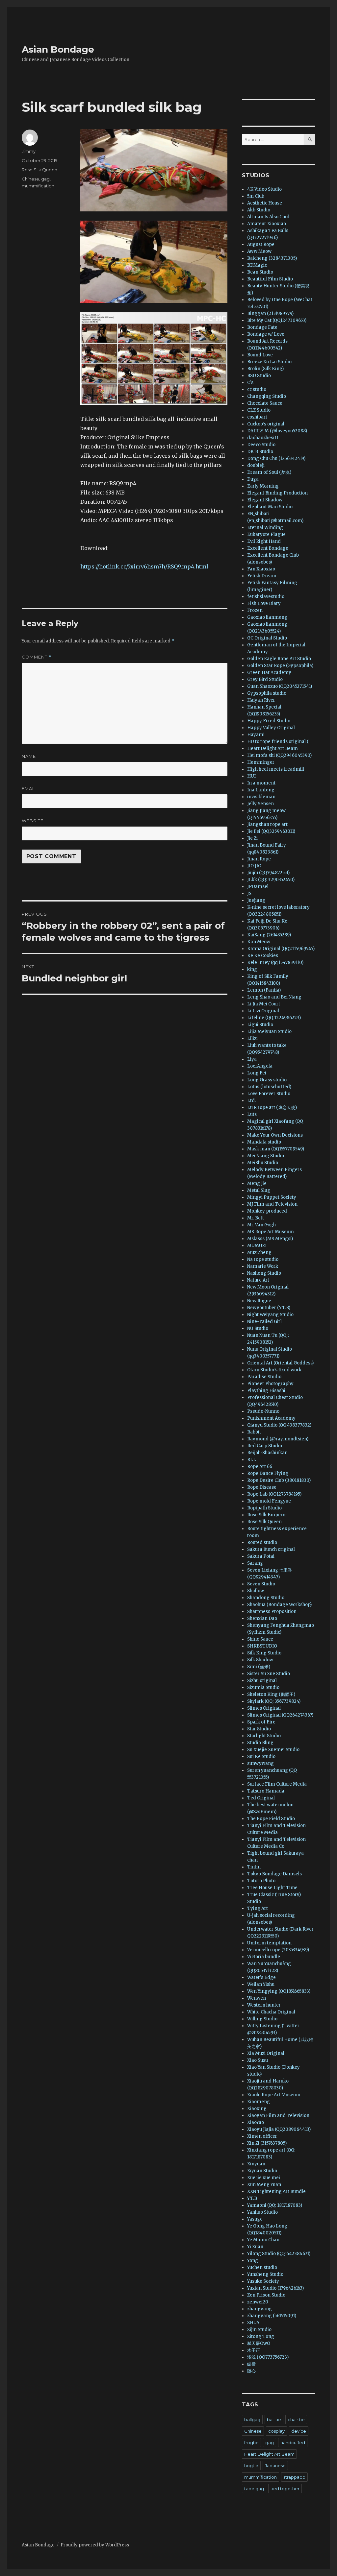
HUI (251, 776)
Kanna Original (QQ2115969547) (281, 949)
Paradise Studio (264, 1377)
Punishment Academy (271, 1418)
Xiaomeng (259, 2102)
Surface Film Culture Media (277, 1784)
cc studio (257, 389)
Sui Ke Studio (261, 1757)
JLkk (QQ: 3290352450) (271, 880)
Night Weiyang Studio (270, 1315)
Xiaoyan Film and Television (278, 2116)
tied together (285, 2489)
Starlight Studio (264, 1736)
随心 (251, 2371)
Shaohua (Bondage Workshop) (279, 1605)
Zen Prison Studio (266, 2295)
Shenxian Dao (262, 1618)
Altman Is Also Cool (268, 217)
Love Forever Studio (269, 1094)
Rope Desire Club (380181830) (279, 1480)
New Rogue (259, 1301)
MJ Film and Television (272, 1204)
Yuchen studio (262, 2267)
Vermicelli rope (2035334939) (278, 1950)
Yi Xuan (255, 2247)
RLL (252, 1460)
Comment (37, 657)
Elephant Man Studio (270, 507)
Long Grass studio (267, 1080)
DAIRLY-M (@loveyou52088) (277, 431)
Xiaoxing (257, 2109)
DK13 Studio (260, 452)
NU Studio (258, 1328)
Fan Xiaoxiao (261, 569)
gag (45, 179)
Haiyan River (261, 700)
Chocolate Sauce (265, 403)
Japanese (275, 2466)
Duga (253, 479)
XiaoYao (256, 2122)
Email (29, 788)
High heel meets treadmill (276, 769)
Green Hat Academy (269, 673)
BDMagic (257, 265)
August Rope (261, 244)
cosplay (276, 2431)
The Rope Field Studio (271, 1819)
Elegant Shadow (265, 500)
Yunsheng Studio (265, 2274)
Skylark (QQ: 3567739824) (274, 1701)
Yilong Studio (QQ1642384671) (279, 2254)
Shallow (256, 1591)
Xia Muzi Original (266, 2053)
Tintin (254, 1867)
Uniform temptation (269, 1943)
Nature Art (258, 1280)
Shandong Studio (266, 1598)
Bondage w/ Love (266, 334)
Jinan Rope (259, 859)
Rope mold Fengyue (269, 1501)
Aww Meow (259, 251)
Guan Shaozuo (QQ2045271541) (280, 686)
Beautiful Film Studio (270, 279)
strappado (294, 2477)
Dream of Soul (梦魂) (269, 472)
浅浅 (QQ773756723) (268, 2357)
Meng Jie (257, 1183)
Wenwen (257, 1998)
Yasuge (255, 2219)
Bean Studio (260, 272)
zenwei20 (258, 2302)
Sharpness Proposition (272, 1612)
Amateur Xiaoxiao (267, 224)
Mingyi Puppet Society (272, 1197)
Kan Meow (259, 942)
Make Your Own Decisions (275, 1135)
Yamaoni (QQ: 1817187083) (275, 2205)
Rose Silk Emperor (267, 1515)
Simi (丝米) (259, 1667)
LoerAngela (260, 1066)
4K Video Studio (264, 189)
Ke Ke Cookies (263, 956)
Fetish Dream (262, 576)
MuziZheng (259, 1252)
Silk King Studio (264, 1653)
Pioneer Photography (270, 1384)
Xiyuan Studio (262, 2171)
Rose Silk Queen (39, 170)
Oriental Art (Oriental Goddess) (280, 1363)
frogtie (251, 2443)
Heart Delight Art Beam (272, 748)
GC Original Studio (267, 638)
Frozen (255, 610)
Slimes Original (264, 1708)
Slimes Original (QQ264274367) (280, 1715)
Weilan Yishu (261, 1984)
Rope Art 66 (260, 1467)
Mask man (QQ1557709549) (276, 1149)
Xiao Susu (258, 2060)
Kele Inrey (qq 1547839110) (275, 963)
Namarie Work (263, 1266)
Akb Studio (259, 210)
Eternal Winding (265, 528)
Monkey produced (267, 1211)
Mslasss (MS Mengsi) (270, 1239)
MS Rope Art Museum (271, 1232)
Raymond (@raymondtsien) (278, 1439)
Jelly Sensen (260, 804)
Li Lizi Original (263, 1011)
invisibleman (261, 797)
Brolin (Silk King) (265, 369)
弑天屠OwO (259, 2343)
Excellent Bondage (268, 548)
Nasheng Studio (264, 1273)
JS (249, 893)
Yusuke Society (263, 2281)
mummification (38, 186)
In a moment (261, 783)
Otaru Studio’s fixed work (274, 1370)
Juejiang (256, 900)
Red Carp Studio (265, 1446)
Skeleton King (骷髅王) (271, 1694)
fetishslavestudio (266, 597)
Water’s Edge (261, 1977)
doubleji (256, 465)
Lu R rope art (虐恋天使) (272, 1107)
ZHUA (253, 2323)
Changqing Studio (267, 396)
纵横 (251, 2364)
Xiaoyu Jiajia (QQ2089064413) (279, 2129)
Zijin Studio (259, 2330)
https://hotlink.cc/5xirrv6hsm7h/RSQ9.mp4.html (144, 566)
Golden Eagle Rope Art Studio (279, 659)
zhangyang (259, 2309)
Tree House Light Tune (272, 1888)
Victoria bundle (264, 1957)
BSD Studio (259, 376)
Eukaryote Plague (266, 534)
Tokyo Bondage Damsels (274, 1874)
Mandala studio (264, 1142)
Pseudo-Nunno (263, 1411)
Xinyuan (256, 2164)
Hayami (256, 735)
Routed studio (262, 1542)
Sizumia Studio (263, 1687)
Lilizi (252, 1038)
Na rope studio (263, 1259)
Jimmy (29, 151)
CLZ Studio (259, 410)
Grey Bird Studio (265, 679)
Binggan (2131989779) (270, 313)
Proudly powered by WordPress (95, 2545)
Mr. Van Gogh (261, 1225)
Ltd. (251, 1101)
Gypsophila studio (267, 693)
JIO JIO (254, 866)
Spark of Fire (261, 1722)
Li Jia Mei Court (264, 1004)
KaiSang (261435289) (269, 935)
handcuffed (293, 2443)
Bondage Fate (262, 327)
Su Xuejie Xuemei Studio (273, 1750)
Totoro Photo (261, 1881)
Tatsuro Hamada (266, 1791)
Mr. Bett (256, 1218)
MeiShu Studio (263, 1163)
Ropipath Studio (264, 1508)
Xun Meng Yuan (264, 2185)
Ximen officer (262, 2136)
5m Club (256, 196)
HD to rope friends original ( (278, 742)
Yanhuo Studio (262, 2212)
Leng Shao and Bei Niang (274, 997)
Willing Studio (262, 2019)
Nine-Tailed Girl (264, 1322)
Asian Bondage (58, 49)
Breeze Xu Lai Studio (269, 362)
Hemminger (261, 762)
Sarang (255, 1563)
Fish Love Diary (264, 603)
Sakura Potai (261, 1556)
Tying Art (258, 1908)
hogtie (251, 2466)
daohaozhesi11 (263, 438)
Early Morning (263, 486)
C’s (250, 383)
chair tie (296, 2420)
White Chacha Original (271, 2012)
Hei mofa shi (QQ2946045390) (279, 755)
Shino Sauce (260, 1639)
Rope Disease (262, 1487)
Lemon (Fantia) (264, 990)
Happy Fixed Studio (269, 721)
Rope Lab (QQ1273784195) (274, 1494)
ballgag (252, 2420)
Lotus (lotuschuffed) (269, 1087)
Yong (253, 2261)
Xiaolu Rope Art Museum (274, 2095)
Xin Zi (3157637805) (267, 2143)
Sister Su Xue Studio (269, 1674)
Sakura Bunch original (271, 1549)
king (252, 969)
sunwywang (260, 1763)
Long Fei (257, 1073)
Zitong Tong (261, 2336)
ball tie (274, 2420)
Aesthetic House (265, 203)
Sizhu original (262, 1681)
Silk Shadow (260, 1660)
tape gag (254, 2489)
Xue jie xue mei (264, 2178)
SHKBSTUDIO (262, 1646)
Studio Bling (260, 1743)
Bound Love (260, 355)
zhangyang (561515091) (272, 2316)
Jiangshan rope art (267, 824)
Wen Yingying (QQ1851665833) (279, 1991)
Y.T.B (252, 2198)
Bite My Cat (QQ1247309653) (277, 320)
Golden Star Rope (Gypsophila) (280, 666)
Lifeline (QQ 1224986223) (274, 1018)
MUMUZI (257, 1246)
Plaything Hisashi (266, 1391)
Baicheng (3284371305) (272, 258)
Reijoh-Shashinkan (267, 1453)
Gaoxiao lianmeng (267, 617)
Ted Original (261, 1798)
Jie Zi (252, 838)
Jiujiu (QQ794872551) (268, 873)
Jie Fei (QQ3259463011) (271, 831)
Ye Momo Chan (263, 2240)
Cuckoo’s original (266, 424)
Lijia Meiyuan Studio (269, 1032)
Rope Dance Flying (268, 1473)
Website (33, 821)
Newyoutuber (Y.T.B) (269, 1308)
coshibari (257, 417)
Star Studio (259, 1729)
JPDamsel (258, 887)
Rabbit (254, 1432)
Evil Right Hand (264, 541)
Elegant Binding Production (277, 493)
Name (29, 756)
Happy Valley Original (271, 728)
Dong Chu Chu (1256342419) (276, 458)
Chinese (30, 179)
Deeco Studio (261, 445)
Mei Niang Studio (266, 1156)
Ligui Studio (260, 1025)
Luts (252, 1114)
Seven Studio (261, 1584)
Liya (252, 1059)
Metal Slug (259, 1190)
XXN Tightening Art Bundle (276, 2191)
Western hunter (264, 2005)
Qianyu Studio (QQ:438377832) (279, 1425)
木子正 (254, 2350)
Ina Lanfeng (261, 790)
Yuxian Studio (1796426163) (275, 2288)
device (299, 2431)
